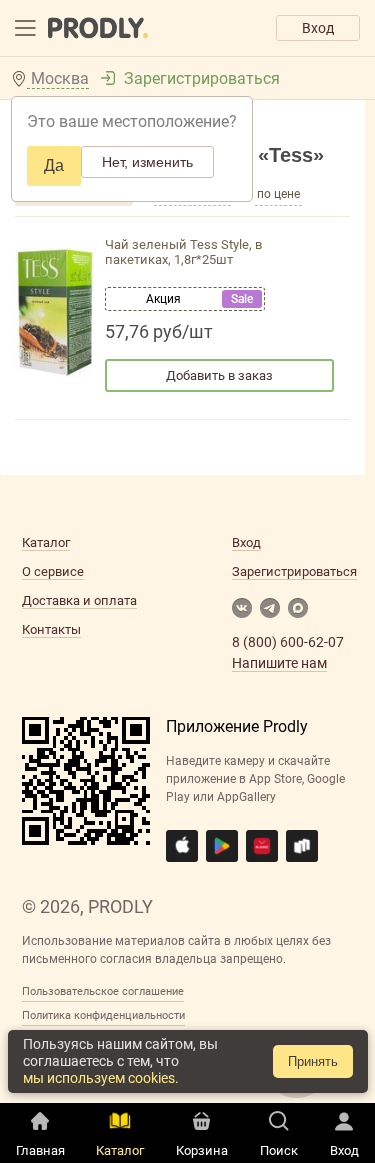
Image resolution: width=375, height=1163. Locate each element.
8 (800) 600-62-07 (288, 642)
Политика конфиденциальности (103, 1015)
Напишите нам (279, 663)
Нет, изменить (147, 162)
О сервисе (53, 571)
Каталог (46, 542)
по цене (278, 194)
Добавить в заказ (219, 375)
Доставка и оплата (79, 600)
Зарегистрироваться (202, 78)
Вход (318, 28)
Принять (313, 1061)
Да (54, 165)
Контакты (51, 629)
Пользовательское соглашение (103, 991)
